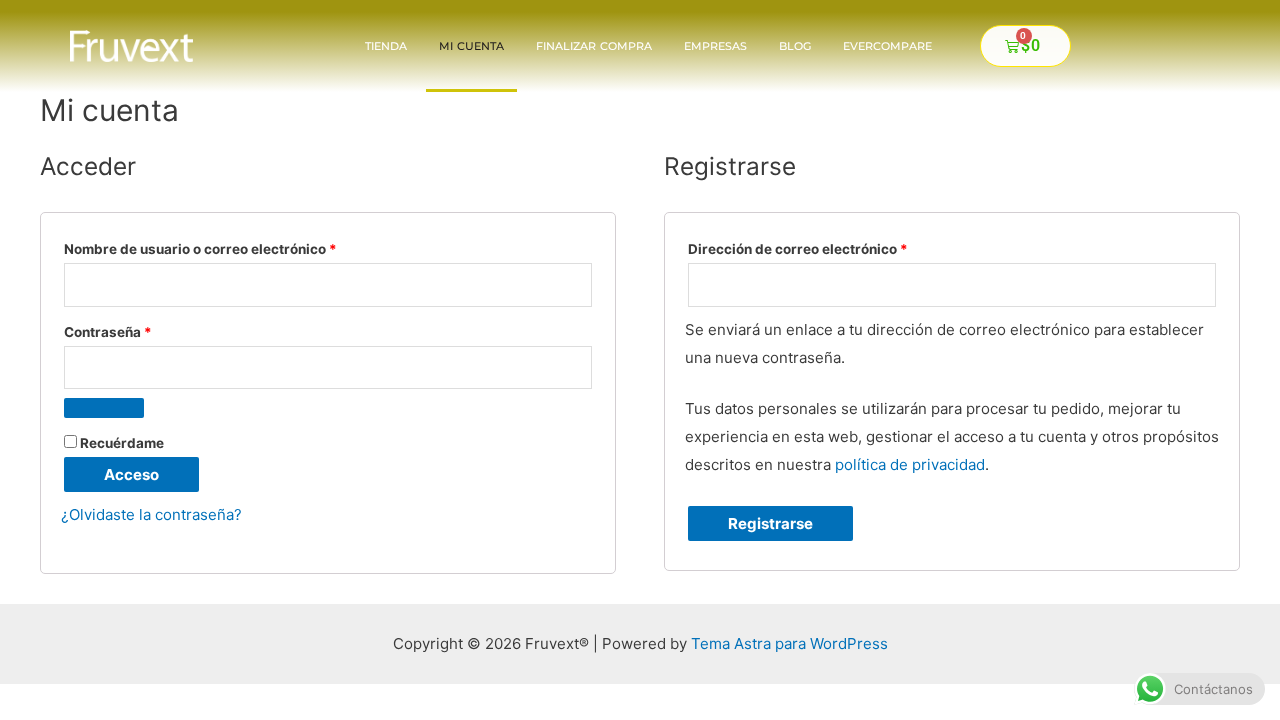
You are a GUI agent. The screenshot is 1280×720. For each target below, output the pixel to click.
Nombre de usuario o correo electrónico (238, 246)
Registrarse (770, 523)
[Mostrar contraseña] (104, 408)
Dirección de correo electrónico (835, 246)
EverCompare (887, 46)
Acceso (131, 474)
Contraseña (145, 329)
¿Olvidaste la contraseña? (151, 514)
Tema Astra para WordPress (789, 643)
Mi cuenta (471, 46)
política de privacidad (910, 464)
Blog (795, 46)
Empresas (715, 46)
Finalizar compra (594, 46)
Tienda (386, 46)
